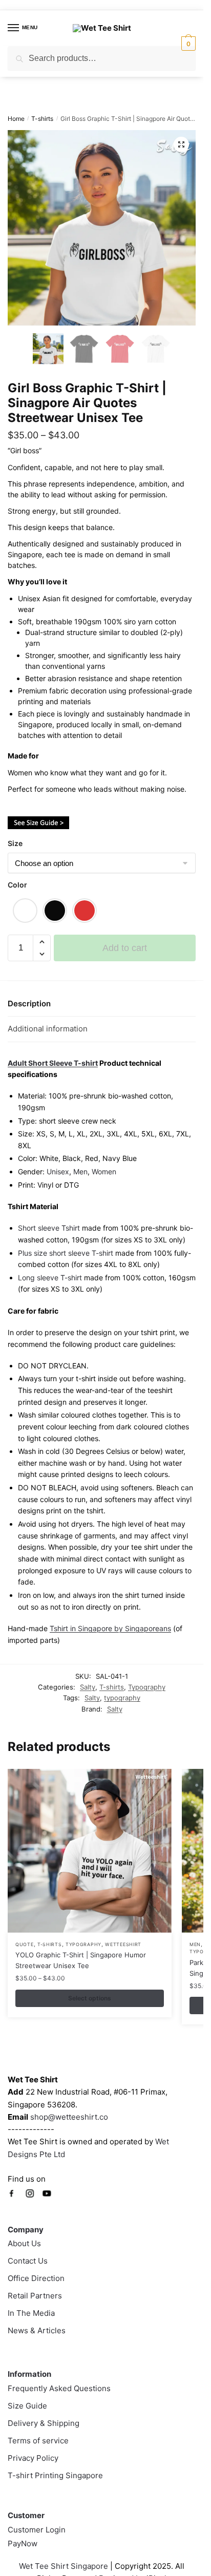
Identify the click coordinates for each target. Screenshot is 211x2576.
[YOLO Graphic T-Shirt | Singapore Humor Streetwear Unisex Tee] (90, 1851)
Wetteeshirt (123, 1944)
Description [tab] (29, 1004)
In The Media (31, 2313)
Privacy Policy (33, 2458)
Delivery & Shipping (44, 2423)
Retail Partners (35, 2296)
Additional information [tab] (48, 1029)
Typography (147, 1687)
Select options (90, 1998)
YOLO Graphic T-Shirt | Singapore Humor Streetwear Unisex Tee (81, 1960)
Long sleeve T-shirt (50, 1278)
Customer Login (37, 2530)
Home (16, 119)
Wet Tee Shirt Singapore (64, 2566)
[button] (181, 144)
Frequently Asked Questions (59, 2388)
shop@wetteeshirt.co (69, 2117)
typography (122, 1698)
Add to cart (125, 948)
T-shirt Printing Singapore (55, 2475)
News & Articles (37, 2330)
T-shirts (42, 119)
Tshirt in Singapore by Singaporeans (110, 1628)
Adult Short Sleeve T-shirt (53, 1063)
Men (80, 1171)
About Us (24, 2243)
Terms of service (38, 2441)
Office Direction (36, 2278)
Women (104, 1171)
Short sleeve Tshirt (49, 1228)
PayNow (23, 2543)
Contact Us (28, 2261)
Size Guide (27, 2406)
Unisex (58, 1171)
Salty (88, 1687)
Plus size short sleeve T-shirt (67, 1253)
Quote (25, 1944)
